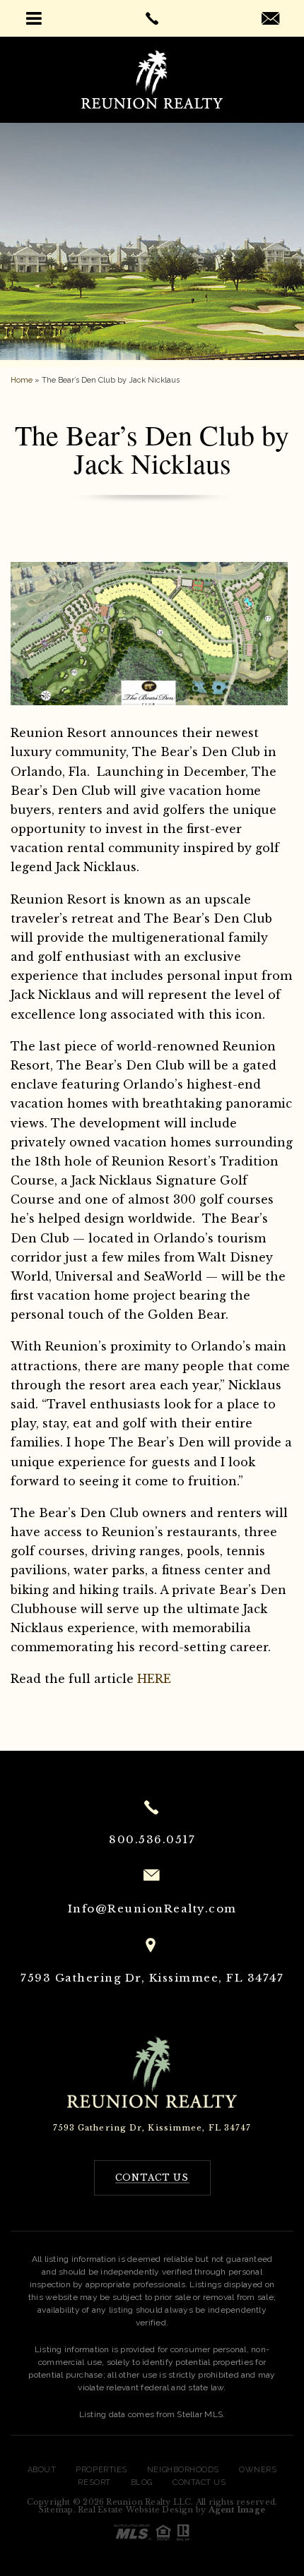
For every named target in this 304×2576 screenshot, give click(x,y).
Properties (101, 2470)
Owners (258, 2470)
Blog (142, 2482)
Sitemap (56, 2510)
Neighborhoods (183, 2470)
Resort (94, 2482)
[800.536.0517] (152, 18)
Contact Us (199, 2482)
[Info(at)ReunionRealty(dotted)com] (270, 20)
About (42, 2470)
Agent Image (237, 2510)
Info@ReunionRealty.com (152, 1909)
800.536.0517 (152, 1839)
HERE (154, 1679)
